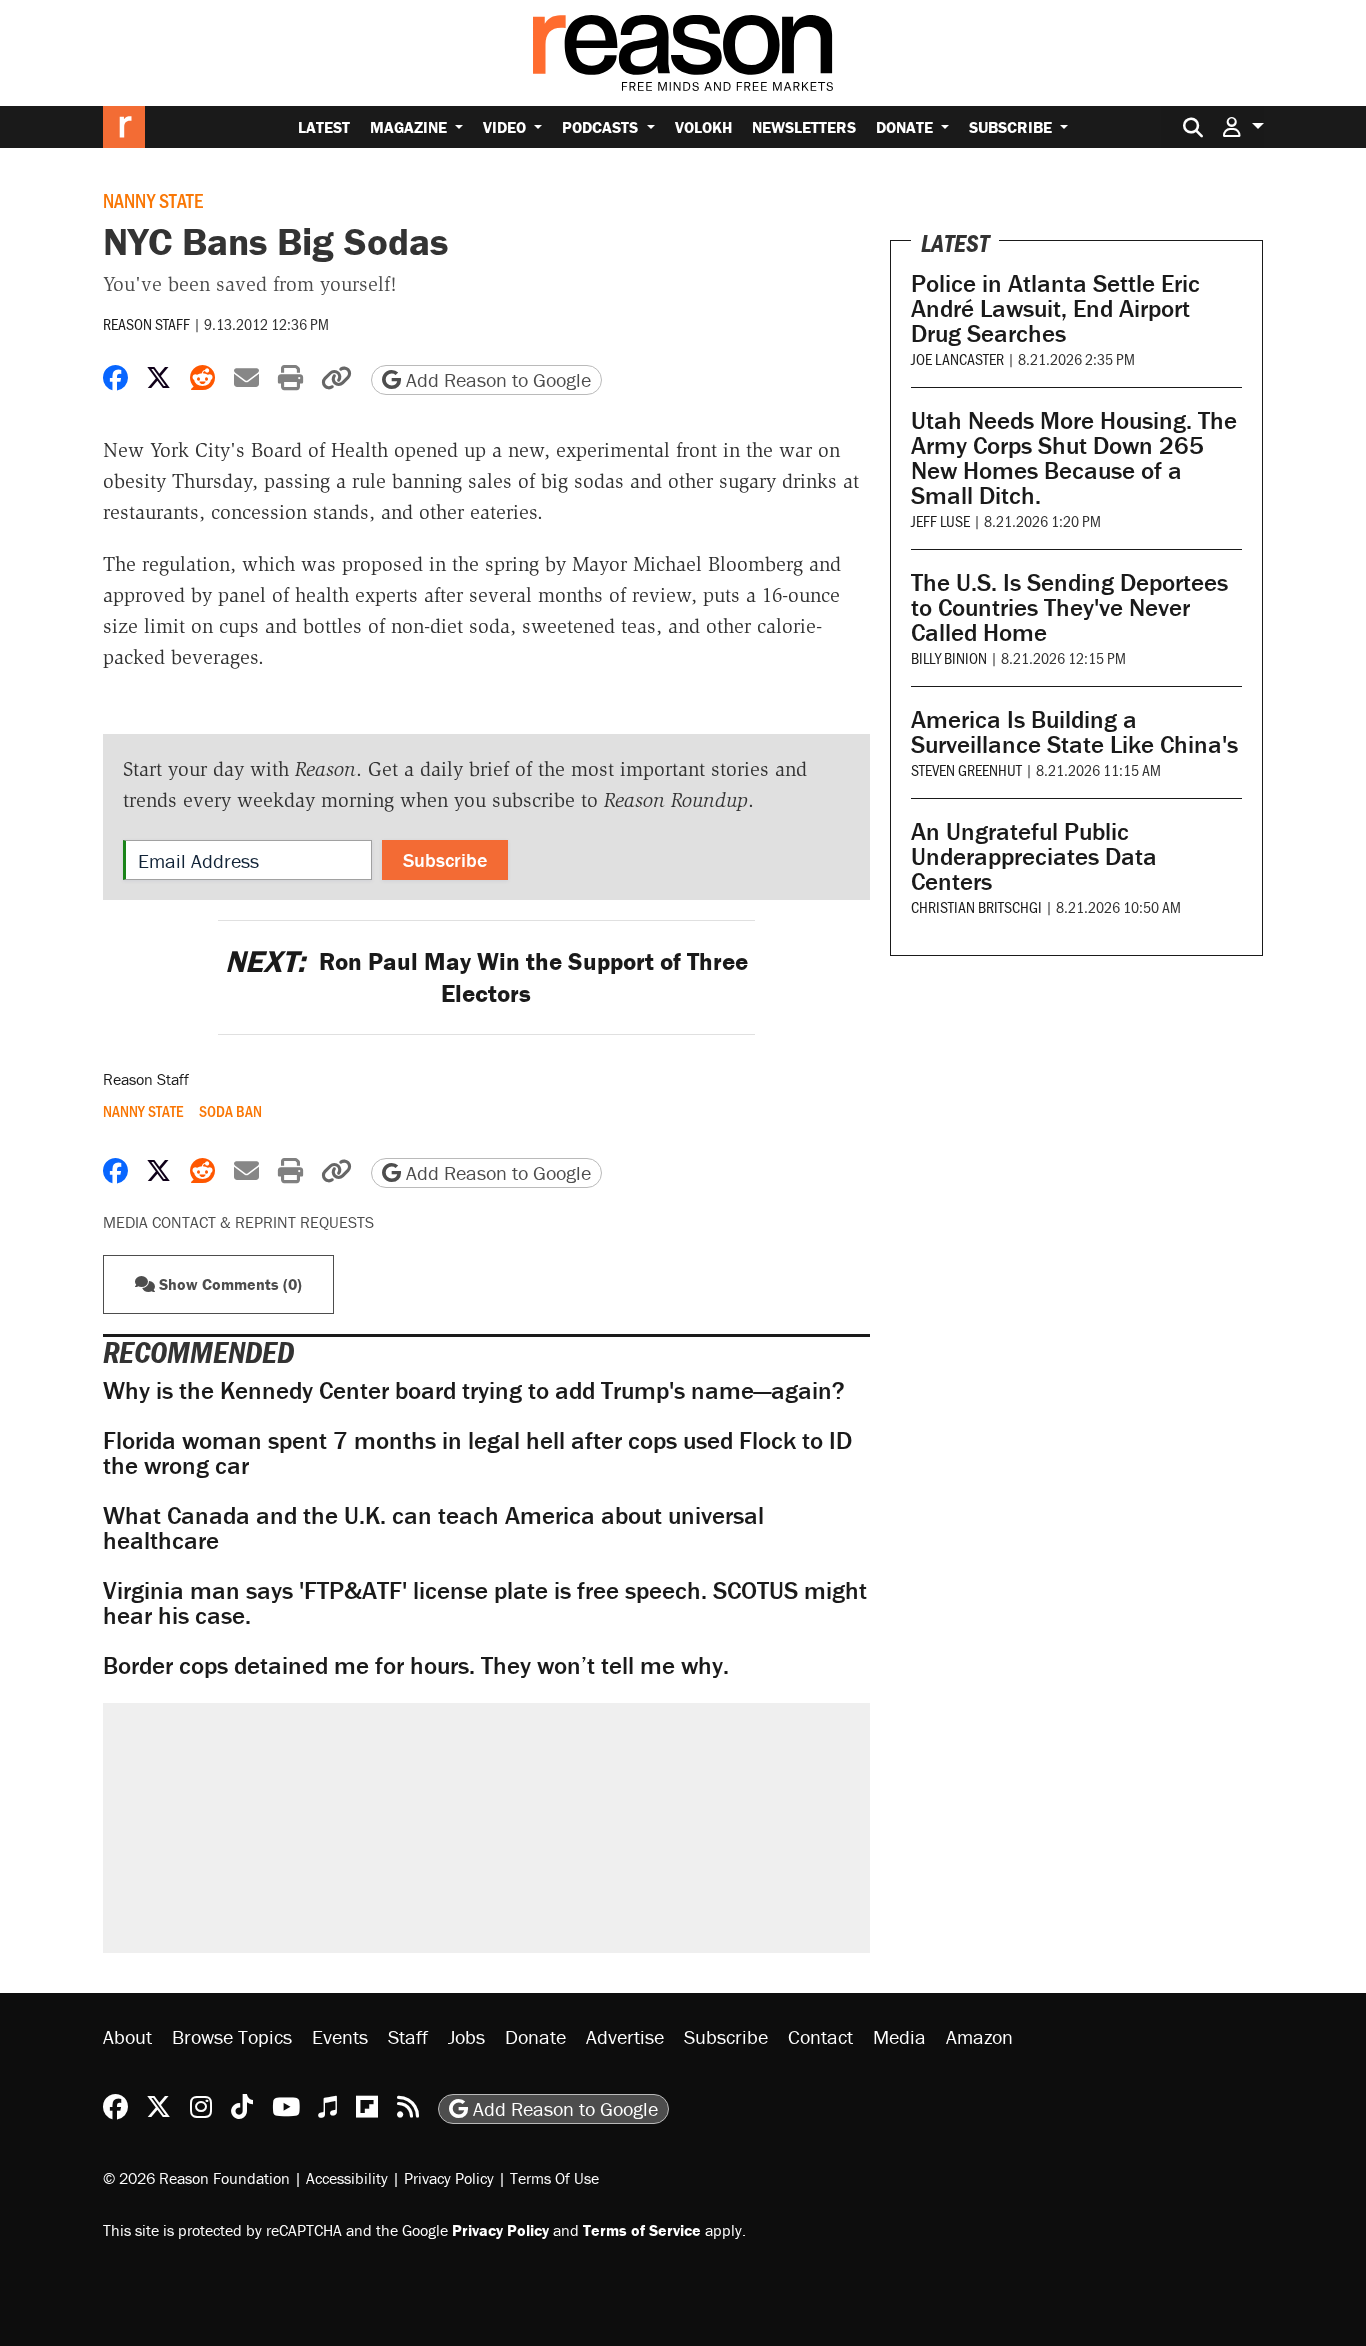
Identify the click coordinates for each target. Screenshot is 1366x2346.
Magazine (410, 127)
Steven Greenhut (966, 769)
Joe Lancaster (957, 358)
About (127, 2036)
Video (506, 127)
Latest (324, 127)
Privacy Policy (449, 2178)
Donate (906, 127)
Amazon (979, 2036)
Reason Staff (146, 323)
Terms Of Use (554, 2178)
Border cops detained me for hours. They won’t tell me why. (416, 1665)
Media (899, 2036)
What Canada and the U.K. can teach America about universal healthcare (433, 1528)
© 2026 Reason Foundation (196, 2178)
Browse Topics (232, 2036)
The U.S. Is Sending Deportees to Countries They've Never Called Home (1069, 607)
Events (340, 2036)
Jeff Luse (940, 520)
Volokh (703, 127)
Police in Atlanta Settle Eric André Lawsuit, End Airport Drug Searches (1055, 308)
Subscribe (1012, 127)
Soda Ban (230, 1111)
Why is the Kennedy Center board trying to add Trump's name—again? (474, 1390)
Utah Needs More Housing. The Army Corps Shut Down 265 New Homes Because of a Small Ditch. (1074, 458)
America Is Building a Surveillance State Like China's (1074, 732)
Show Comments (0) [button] (228, 1284)
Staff (408, 2036)
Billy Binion (949, 657)
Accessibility (347, 2178)
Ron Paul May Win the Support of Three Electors (486, 977)
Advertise (625, 2036)
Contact (820, 2036)
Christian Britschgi (976, 906)
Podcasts (602, 127)
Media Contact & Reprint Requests (238, 1222)
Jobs (466, 2036)
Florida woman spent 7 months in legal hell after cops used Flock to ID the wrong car (477, 1453)
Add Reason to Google (496, 379)
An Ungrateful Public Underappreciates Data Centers (1034, 856)
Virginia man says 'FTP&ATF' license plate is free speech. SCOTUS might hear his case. (485, 1603)
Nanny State (153, 200)
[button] (1243, 126)
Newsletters (804, 127)
